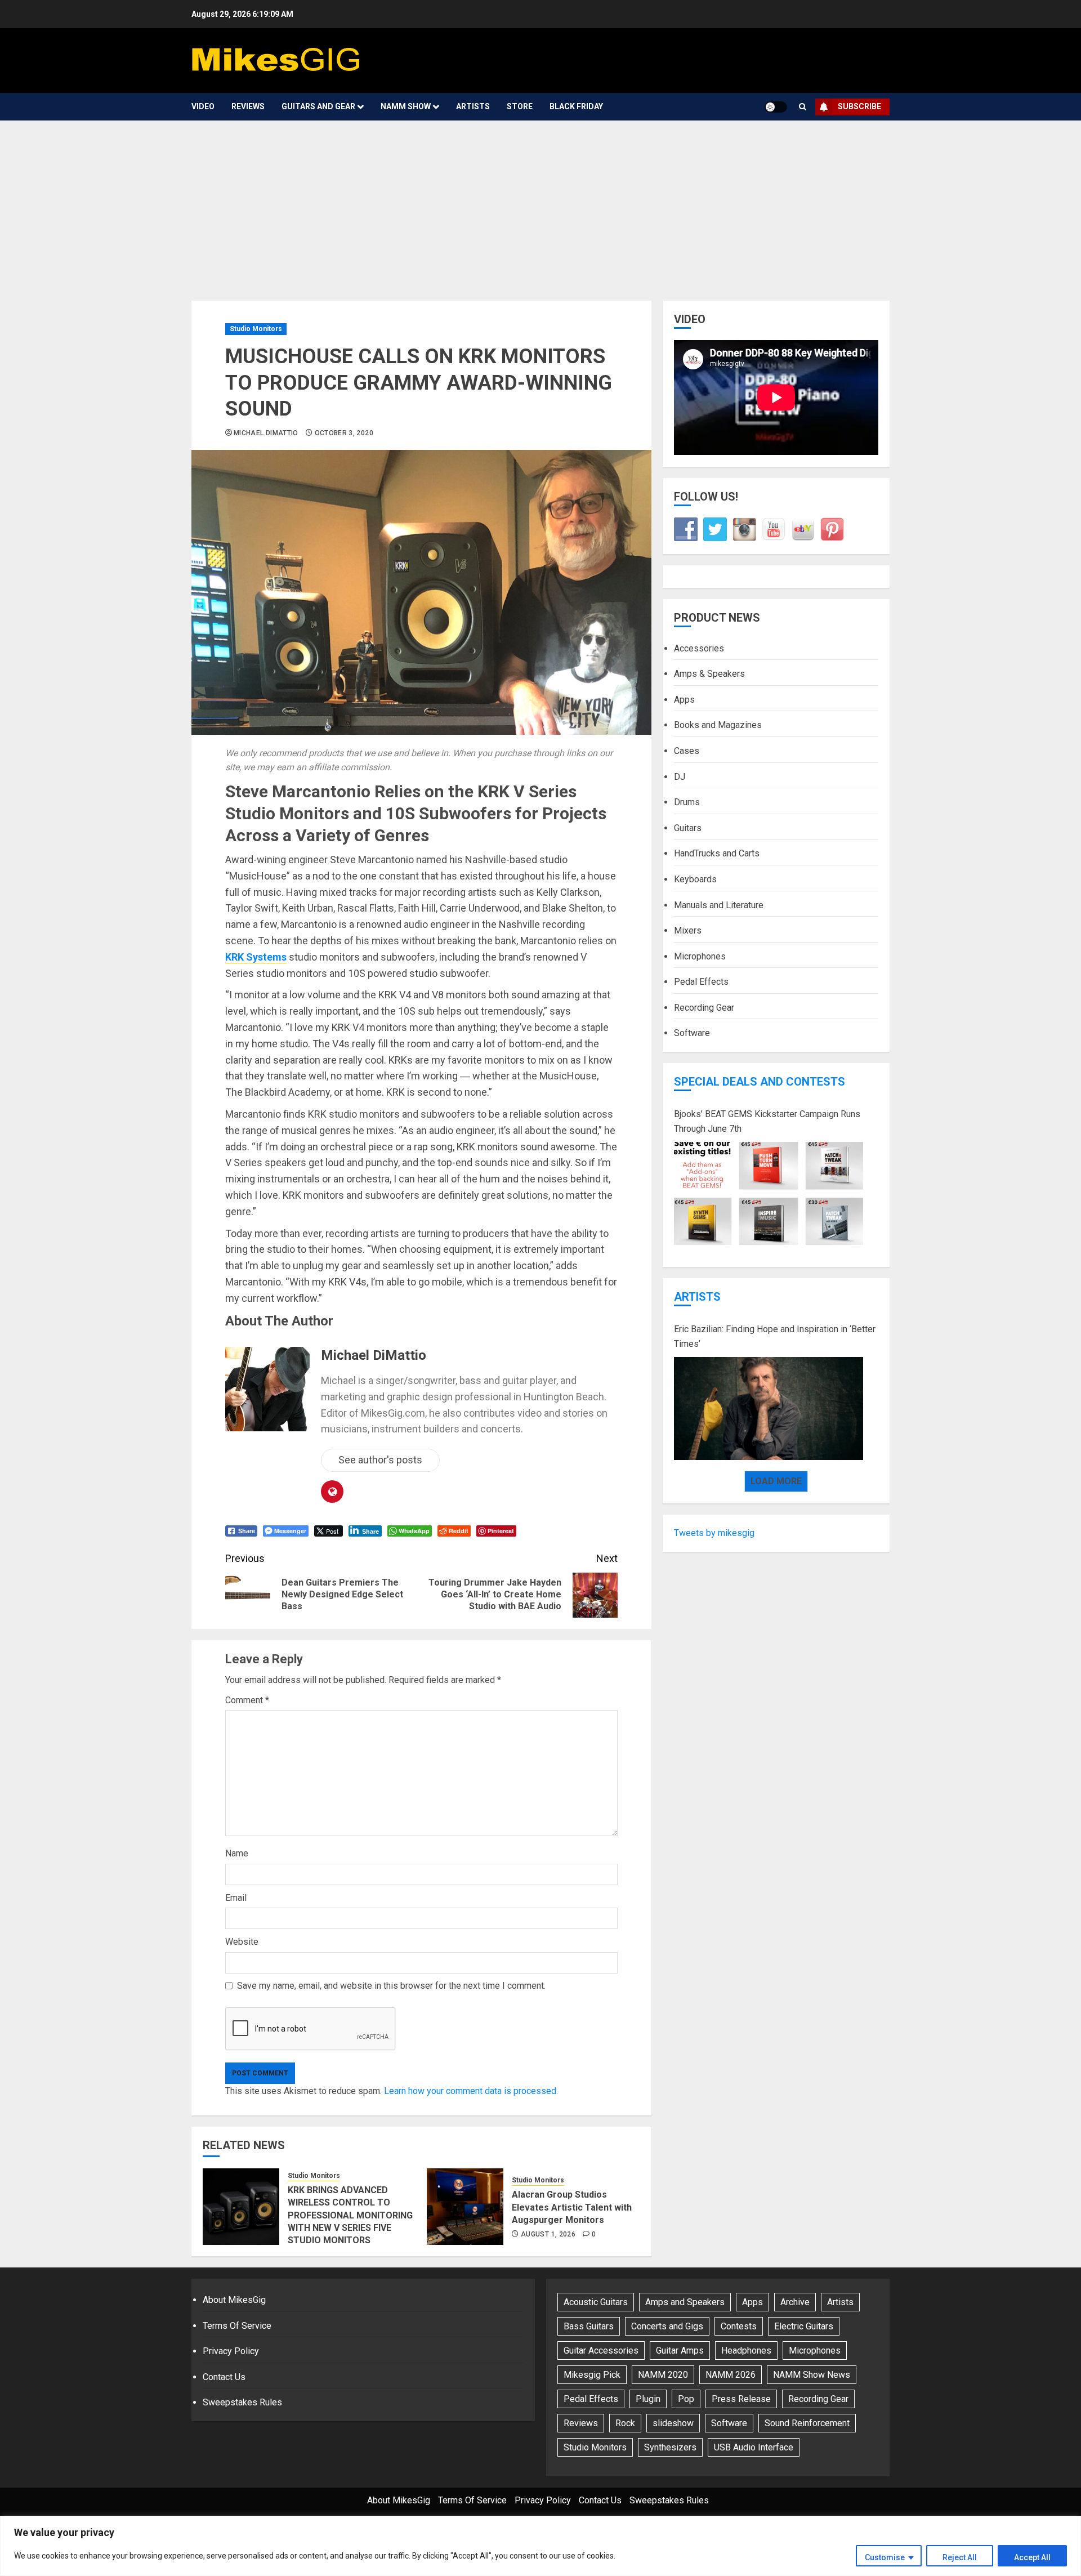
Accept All (1032, 2557)
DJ (680, 776)
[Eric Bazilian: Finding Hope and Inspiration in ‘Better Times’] (769, 1409)
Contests (739, 2326)
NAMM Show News (812, 2375)
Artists (473, 106)
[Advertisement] (540, 205)
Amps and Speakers (685, 2302)
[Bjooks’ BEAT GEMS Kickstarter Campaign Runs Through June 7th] (769, 1194)
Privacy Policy (231, 2351)
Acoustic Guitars (596, 2302)
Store (520, 106)
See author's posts (380, 1460)
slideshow (673, 2423)
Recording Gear (704, 1008)
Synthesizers (670, 2447)
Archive (795, 2302)
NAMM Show (406, 106)
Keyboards (695, 879)
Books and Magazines (718, 725)
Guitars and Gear (318, 106)
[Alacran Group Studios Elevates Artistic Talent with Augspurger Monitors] (465, 2207)
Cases (687, 751)
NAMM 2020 (663, 2375)
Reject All (960, 2557)
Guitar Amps (680, 2350)
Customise (885, 2557)
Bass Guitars (589, 2326)
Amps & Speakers (709, 674)
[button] (803, 107)
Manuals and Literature (719, 905)
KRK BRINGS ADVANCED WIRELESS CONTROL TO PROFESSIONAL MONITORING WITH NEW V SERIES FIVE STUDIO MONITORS (350, 2215)
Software (692, 1033)
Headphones (746, 2350)
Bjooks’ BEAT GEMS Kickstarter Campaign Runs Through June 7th (767, 1121)
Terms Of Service (237, 2326)
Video (203, 106)
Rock (625, 2423)
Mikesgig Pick (592, 2375)
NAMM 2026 (731, 2375)
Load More (776, 1481)
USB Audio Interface (754, 2447)
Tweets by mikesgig (714, 1533)
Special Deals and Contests (760, 1082)
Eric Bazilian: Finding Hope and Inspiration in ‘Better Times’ (775, 1336)
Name (237, 1853)
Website (242, 1942)
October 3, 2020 (344, 433)
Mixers (688, 930)
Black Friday (576, 106)
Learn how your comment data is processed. (471, 2091)
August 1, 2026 (548, 2234)
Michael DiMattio (266, 433)
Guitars (688, 828)
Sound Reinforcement (807, 2423)
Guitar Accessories (601, 2350)
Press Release (741, 2399)
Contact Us (224, 2377)
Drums (687, 802)
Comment (247, 1700)
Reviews (248, 106)
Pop (686, 2399)
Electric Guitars (804, 2326)
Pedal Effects (701, 982)
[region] (540, 2546)
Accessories (699, 648)
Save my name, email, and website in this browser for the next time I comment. (391, 1986)
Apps (684, 700)
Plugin (648, 2399)
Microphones (700, 956)
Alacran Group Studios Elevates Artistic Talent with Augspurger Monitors (572, 2207)
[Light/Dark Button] (776, 107)
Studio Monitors (256, 329)
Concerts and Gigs (667, 2326)
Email (236, 1898)
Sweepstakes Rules (242, 2402)
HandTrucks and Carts (717, 853)
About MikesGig (234, 2300)
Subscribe (859, 106)
